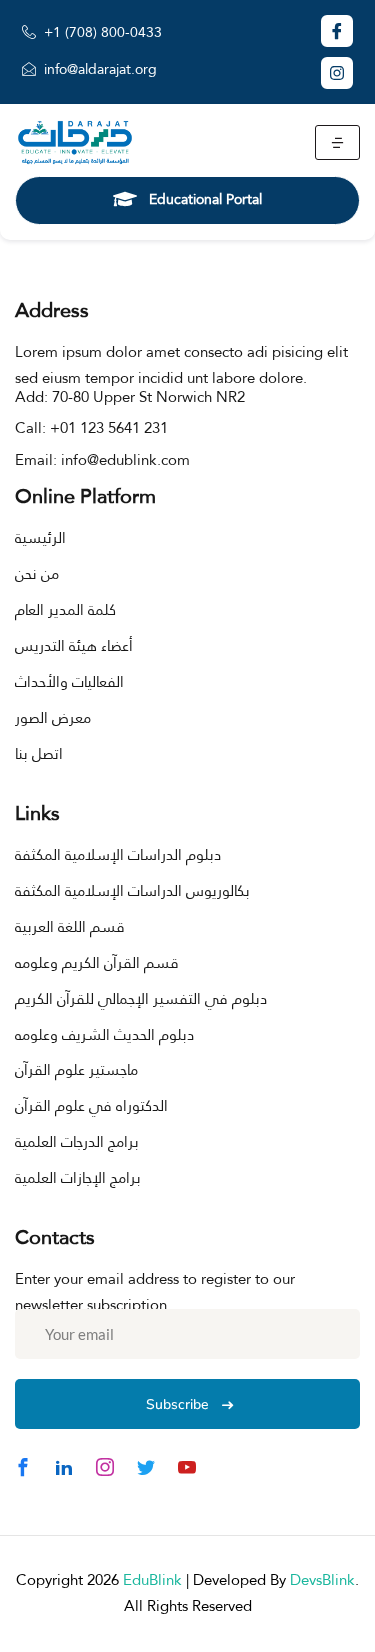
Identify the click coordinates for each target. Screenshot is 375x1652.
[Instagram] (337, 73)
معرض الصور (53, 718)
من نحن (37, 574)
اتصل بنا (39, 754)
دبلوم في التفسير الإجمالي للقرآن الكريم (141, 999)
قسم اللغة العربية (70, 927)
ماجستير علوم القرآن (76, 1070)
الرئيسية (40, 538)
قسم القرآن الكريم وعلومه (97, 963)
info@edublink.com (125, 460)
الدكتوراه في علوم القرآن (91, 1106)
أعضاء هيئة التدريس (74, 646)
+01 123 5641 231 (109, 428)
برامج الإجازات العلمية (78, 1178)
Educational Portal (205, 199)
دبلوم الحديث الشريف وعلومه (104, 1035)
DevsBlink (322, 1580)
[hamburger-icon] (337, 142)
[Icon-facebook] (337, 31)
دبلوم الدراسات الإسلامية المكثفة (118, 855)
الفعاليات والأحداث (69, 682)
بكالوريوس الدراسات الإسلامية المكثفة (132, 891)
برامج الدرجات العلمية (77, 1142)
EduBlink (152, 1580)
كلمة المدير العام (65, 610)
